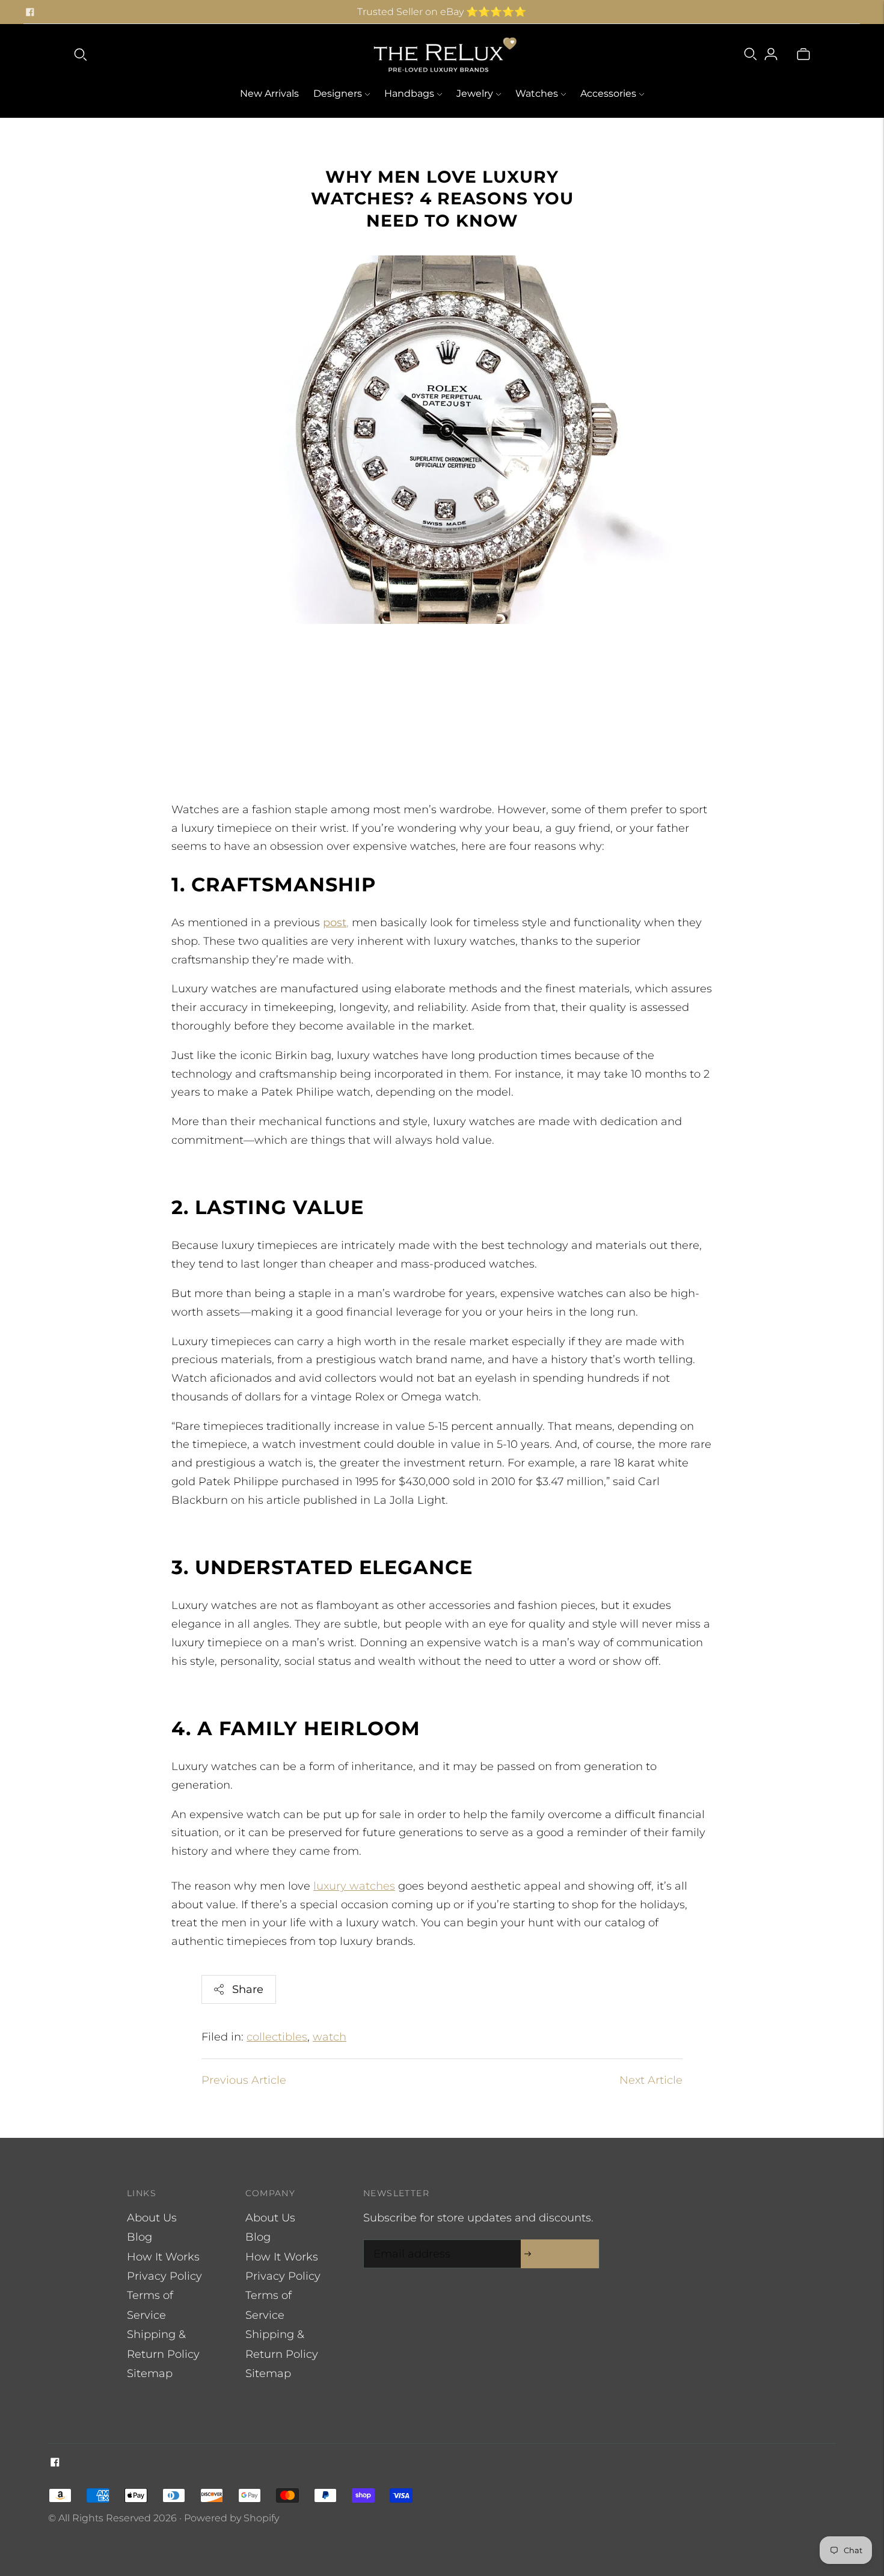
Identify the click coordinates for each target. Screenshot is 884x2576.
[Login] (771, 54)
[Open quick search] (81, 54)
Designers (338, 93)
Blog (140, 2237)
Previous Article (244, 2080)
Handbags (409, 93)
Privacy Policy (164, 2276)
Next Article (651, 2080)
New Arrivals (269, 93)
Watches (537, 93)
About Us (152, 2218)
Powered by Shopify (232, 2518)
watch (330, 2037)
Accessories (608, 93)
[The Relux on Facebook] (30, 12)
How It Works (163, 2257)
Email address (409, 2242)
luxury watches (354, 1886)
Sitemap (150, 2373)
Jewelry (475, 93)
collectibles (277, 2037)
